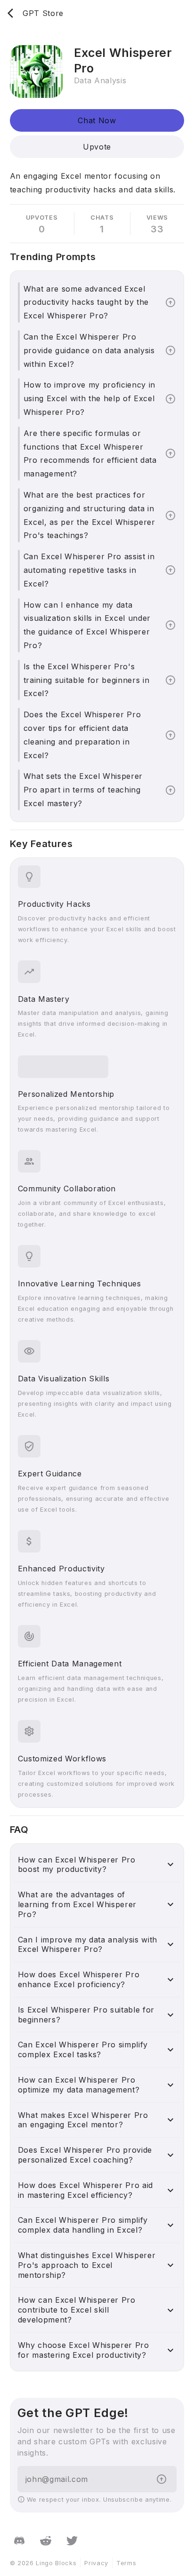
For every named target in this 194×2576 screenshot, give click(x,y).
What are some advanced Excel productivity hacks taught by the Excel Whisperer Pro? (86, 302)
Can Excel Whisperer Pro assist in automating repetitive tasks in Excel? (89, 570)
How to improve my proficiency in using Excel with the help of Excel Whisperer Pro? (89, 398)
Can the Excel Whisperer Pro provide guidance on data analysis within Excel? (89, 350)
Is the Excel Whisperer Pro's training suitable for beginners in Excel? (87, 680)
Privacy (96, 2563)
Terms (126, 2563)
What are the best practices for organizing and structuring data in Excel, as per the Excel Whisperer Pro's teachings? (89, 515)
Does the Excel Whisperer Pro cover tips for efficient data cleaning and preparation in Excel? (82, 735)
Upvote (97, 147)
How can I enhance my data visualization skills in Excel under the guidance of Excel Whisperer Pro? (87, 625)
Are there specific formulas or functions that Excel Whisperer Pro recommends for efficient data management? (90, 453)
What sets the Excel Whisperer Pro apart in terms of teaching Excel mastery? (83, 790)
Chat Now (97, 120)
